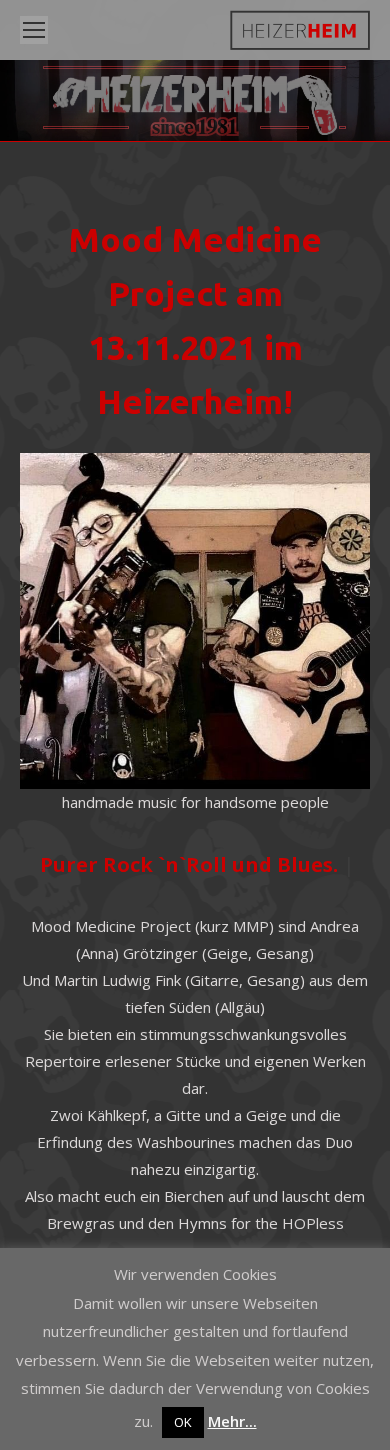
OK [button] (183, 1422)
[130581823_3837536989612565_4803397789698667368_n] (195, 621)
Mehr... (232, 1421)
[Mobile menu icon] (34, 30)
